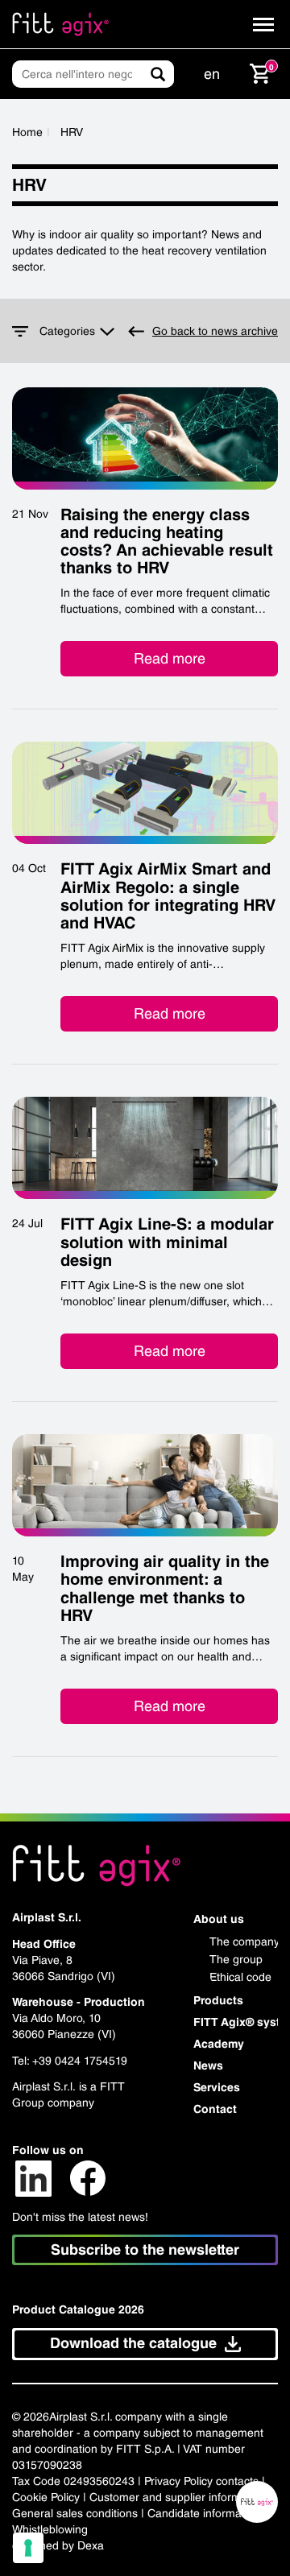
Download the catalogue (133, 2343)
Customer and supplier (147, 2497)
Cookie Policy (46, 2497)
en (212, 74)
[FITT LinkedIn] (33, 2177)
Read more (170, 658)
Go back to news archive (215, 331)
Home (27, 132)
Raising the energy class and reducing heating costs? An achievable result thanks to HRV (167, 542)
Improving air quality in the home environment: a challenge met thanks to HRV (165, 1588)
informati (225, 2513)
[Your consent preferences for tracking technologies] (28, 2548)
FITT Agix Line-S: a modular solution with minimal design (167, 1242)
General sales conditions (75, 2513)
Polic (195, 2481)
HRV (72, 132)
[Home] (60, 24)
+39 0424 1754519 (80, 2061)
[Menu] (263, 25)
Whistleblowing (50, 2529)
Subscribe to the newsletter (145, 2249)
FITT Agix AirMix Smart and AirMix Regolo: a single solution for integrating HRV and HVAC (168, 896)
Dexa (91, 2545)
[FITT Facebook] (88, 2177)
